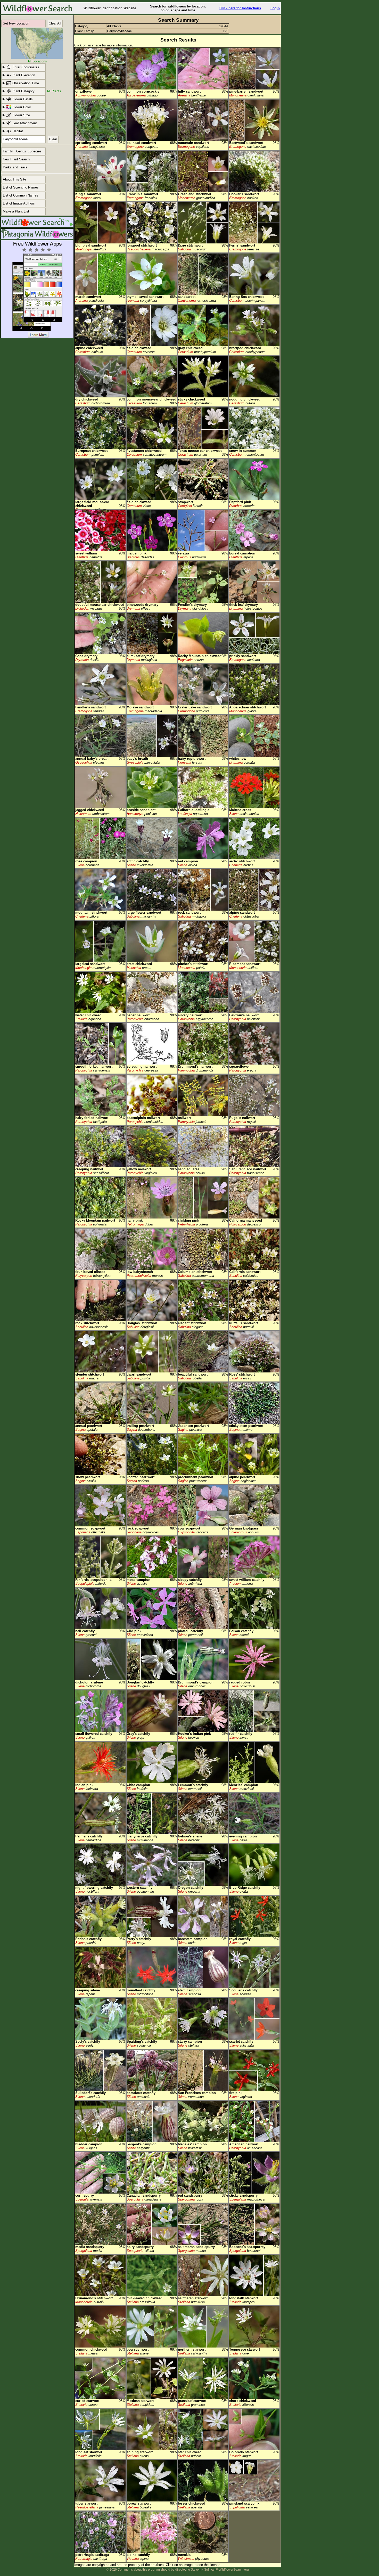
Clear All (55, 23)
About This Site (14, 179)
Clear (53, 139)
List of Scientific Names (21, 187)
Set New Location (16, 23)
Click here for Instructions (240, 8)
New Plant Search (16, 159)
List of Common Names (20, 195)
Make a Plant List (16, 211)
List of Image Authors (19, 203)
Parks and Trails (15, 167)
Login (275, 8)
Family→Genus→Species (22, 151)
